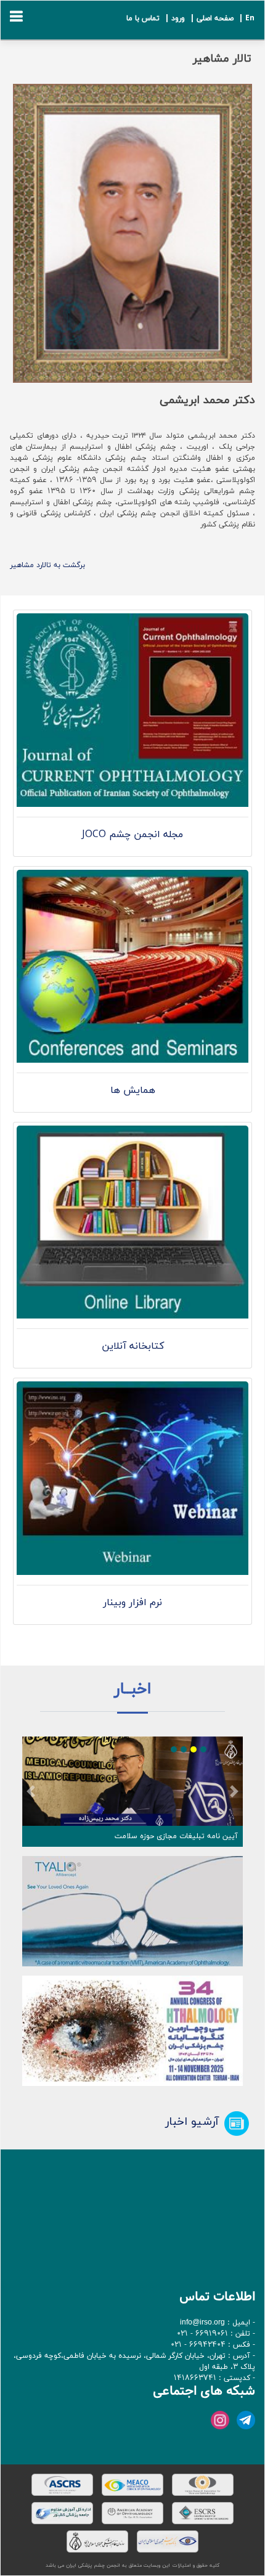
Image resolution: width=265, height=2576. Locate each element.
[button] (31, 1792)
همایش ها (133, 1090)
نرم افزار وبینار (132, 1603)
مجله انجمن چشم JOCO (132, 835)
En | (245, 18)
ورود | (173, 18)
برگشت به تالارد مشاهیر (47, 565)
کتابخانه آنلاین (133, 1346)
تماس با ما (143, 18)
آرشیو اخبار (192, 2122)
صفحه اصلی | (210, 18)
